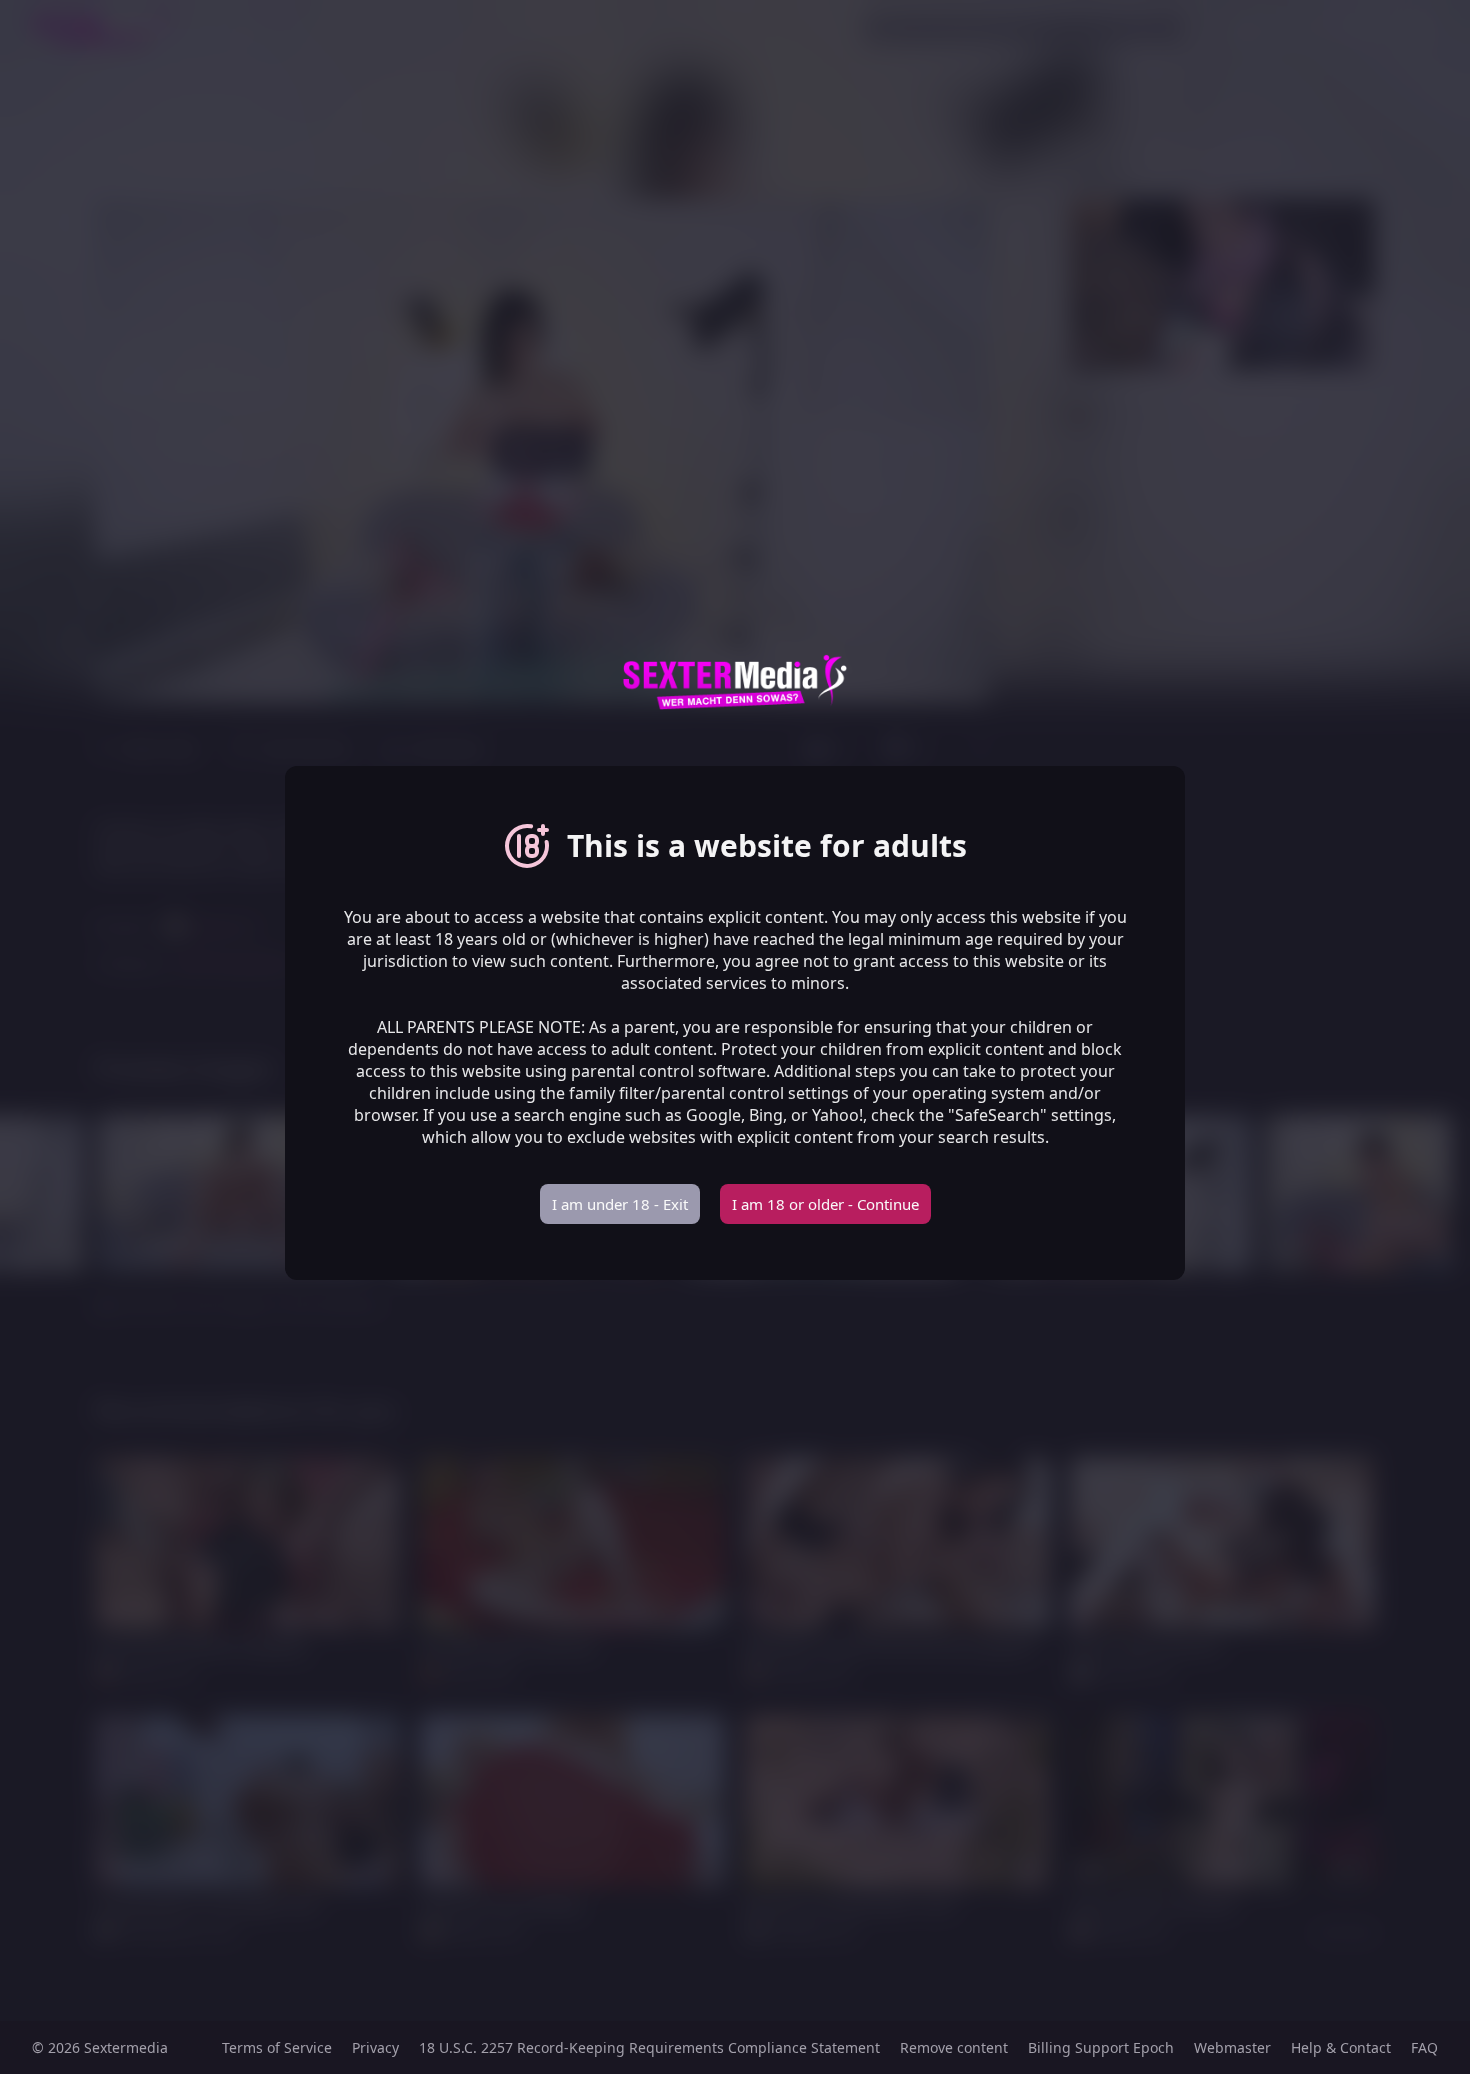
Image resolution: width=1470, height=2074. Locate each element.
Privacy (375, 2047)
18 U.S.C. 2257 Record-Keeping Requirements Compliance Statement (649, 2047)
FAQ (1424, 2047)
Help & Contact (1341, 2047)
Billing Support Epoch (1101, 2047)
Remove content (954, 2047)
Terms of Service (277, 2047)
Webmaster (1232, 2047)
